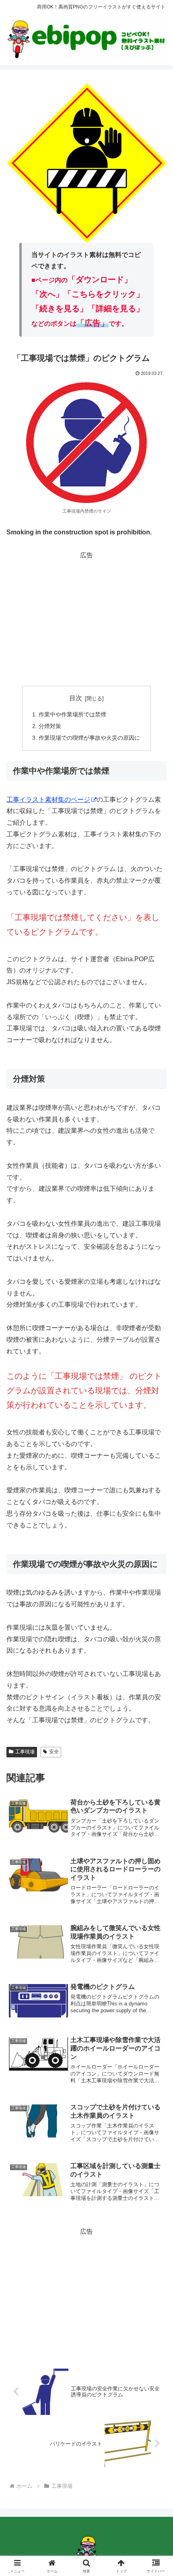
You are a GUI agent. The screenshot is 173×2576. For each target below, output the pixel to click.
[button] (156, 1589)
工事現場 (25, 1752)
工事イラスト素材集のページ (48, 800)
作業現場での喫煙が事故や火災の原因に (89, 738)
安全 (54, 1752)
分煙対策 (50, 726)
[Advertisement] (86, 618)
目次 (76, 698)
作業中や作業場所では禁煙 (72, 714)
